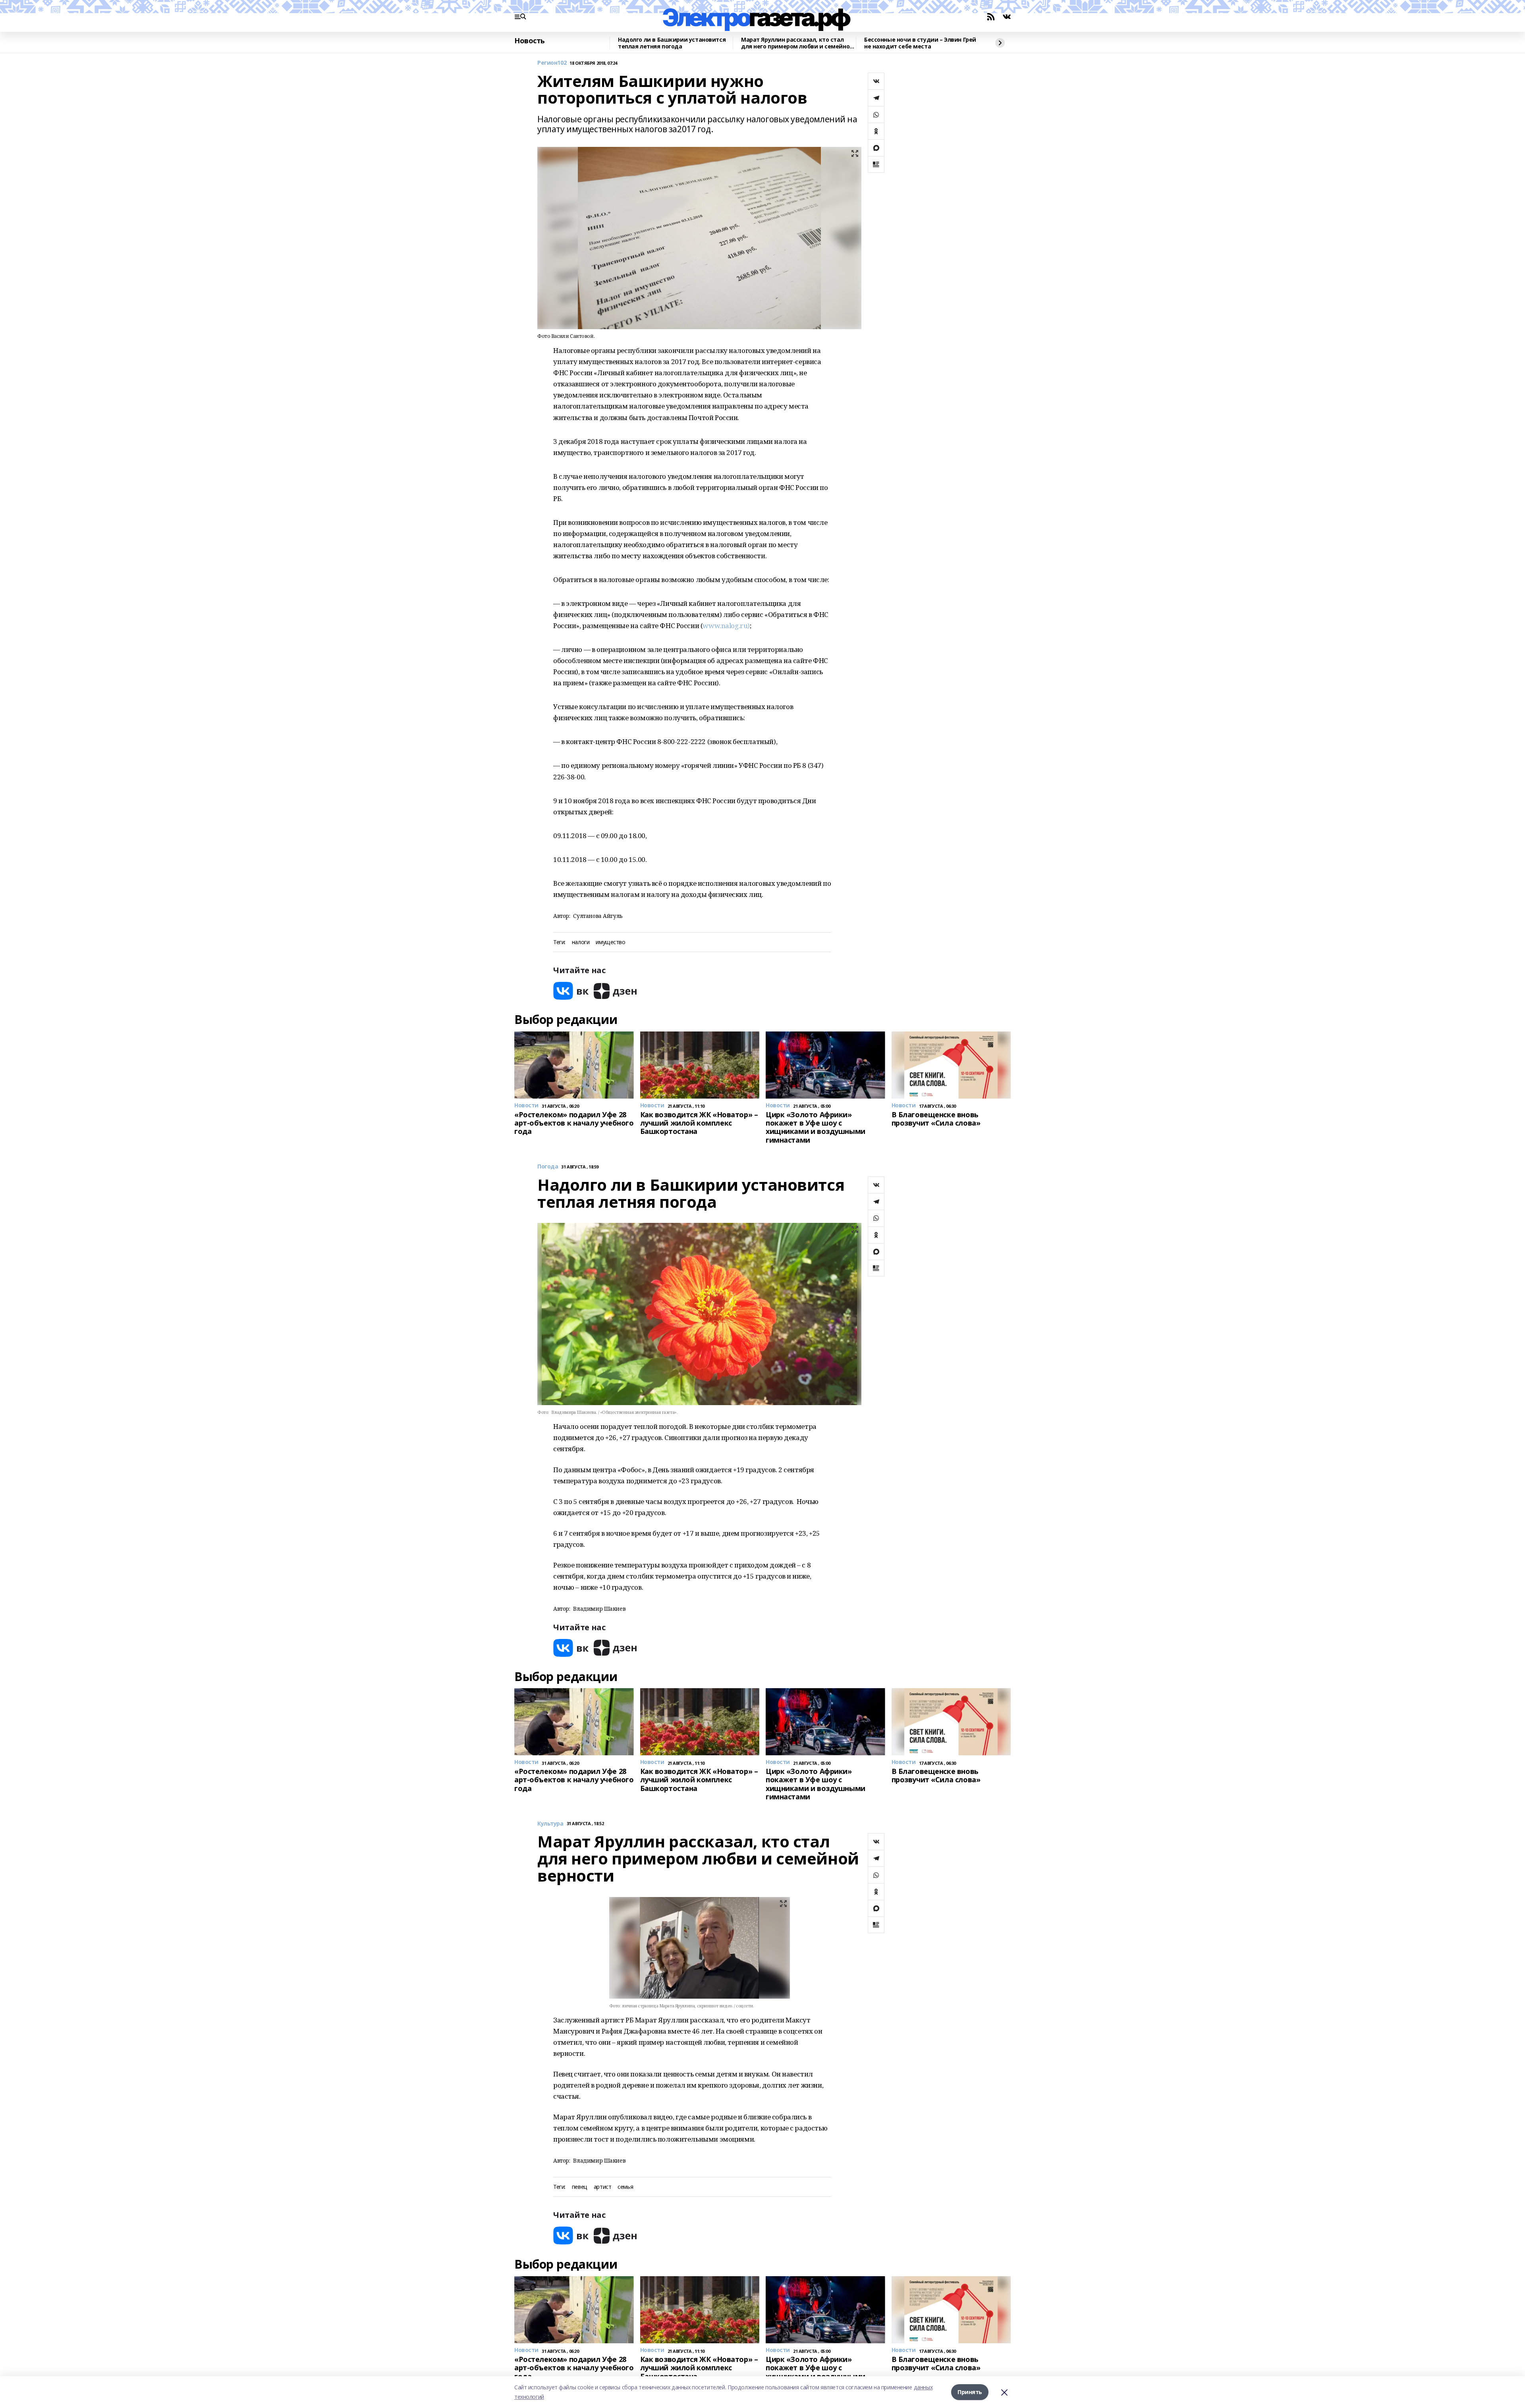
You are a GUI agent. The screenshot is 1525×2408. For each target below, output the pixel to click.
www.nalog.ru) (726, 626)
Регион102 (552, 63)
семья (625, 2187)
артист (602, 2187)
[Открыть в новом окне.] (571, 991)
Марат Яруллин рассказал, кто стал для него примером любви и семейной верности (797, 43)
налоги (581, 942)
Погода (548, 1167)
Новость (530, 41)
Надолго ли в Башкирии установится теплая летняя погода (672, 43)
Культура (550, 1824)
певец (580, 2187)
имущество (610, 942)
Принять (970, 2392)
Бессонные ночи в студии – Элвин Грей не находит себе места (920, 43)
